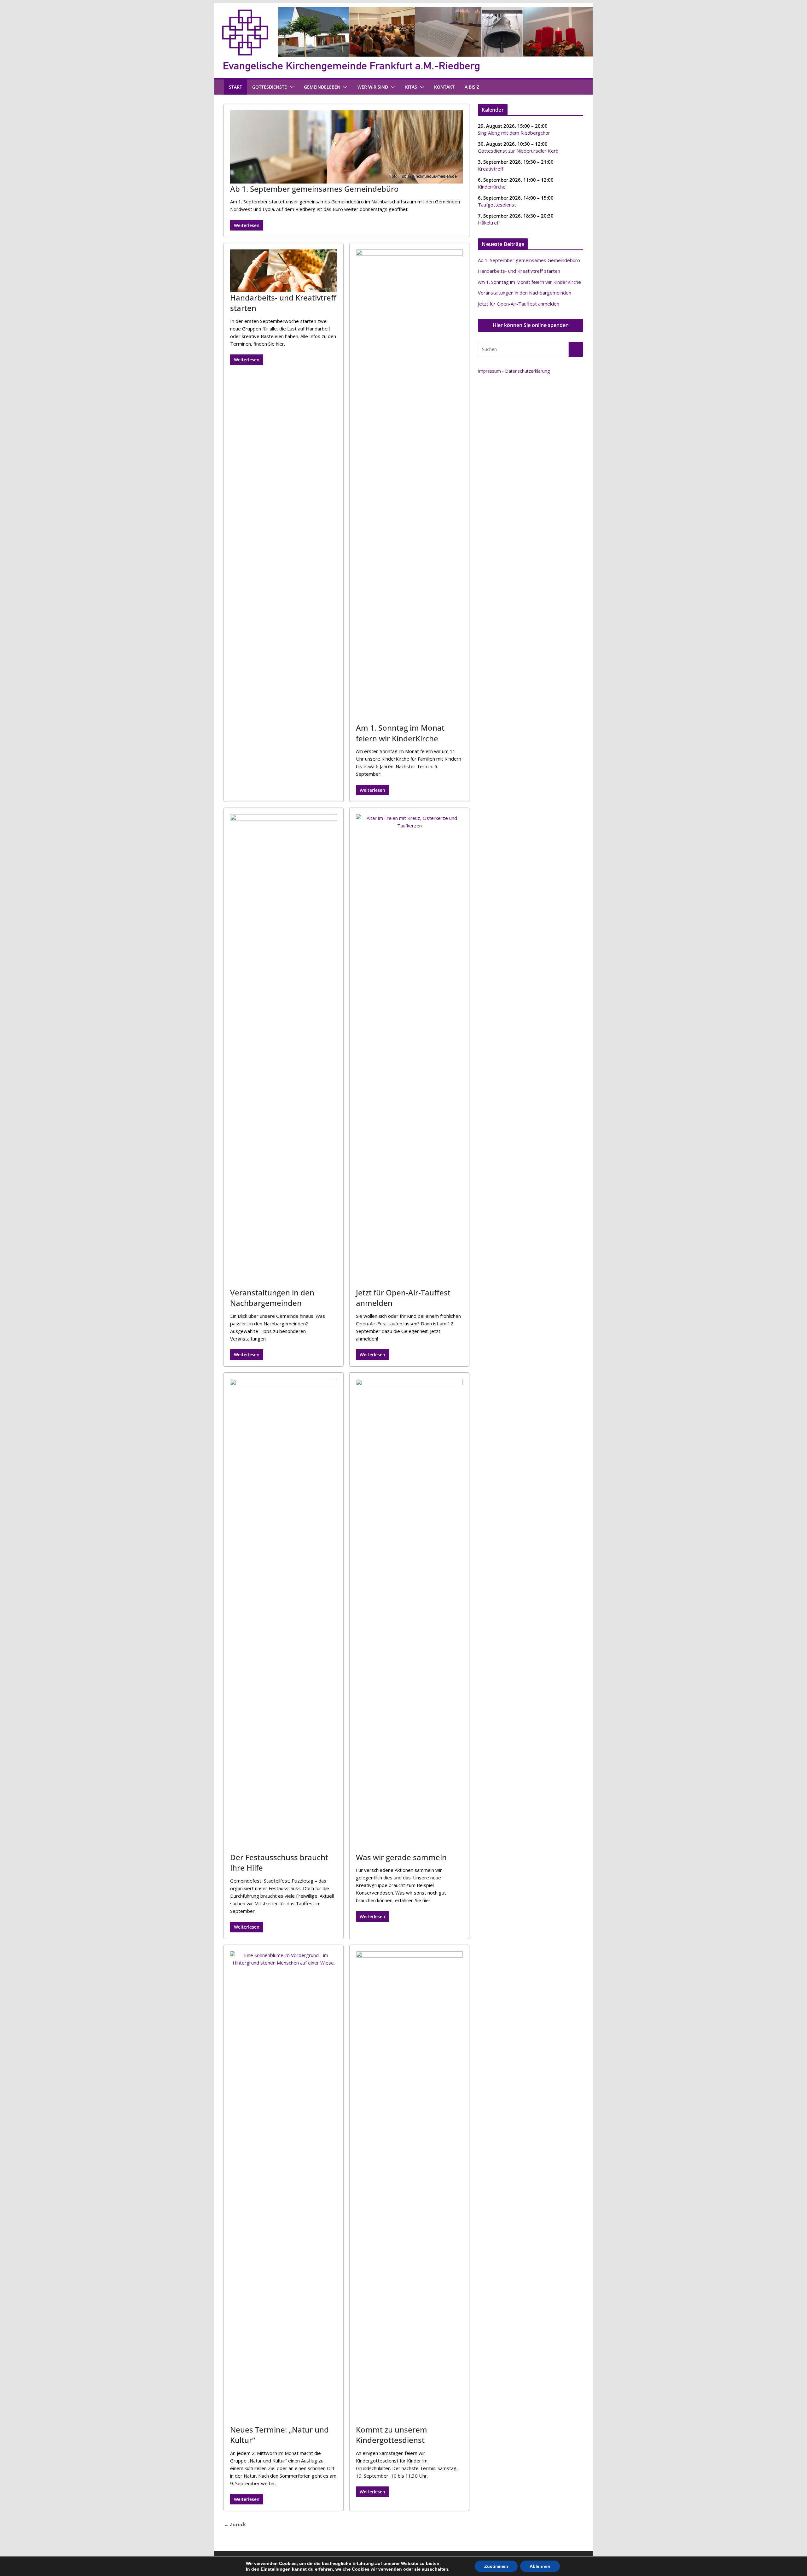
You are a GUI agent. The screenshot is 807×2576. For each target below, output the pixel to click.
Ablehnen (540, 2566)
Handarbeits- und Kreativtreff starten (519, 271)
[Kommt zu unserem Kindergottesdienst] (409, 2188)
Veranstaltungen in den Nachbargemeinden (272, 1298)
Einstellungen (276, 2569)
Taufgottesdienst (497, 205)
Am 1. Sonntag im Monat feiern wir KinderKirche (400, 733)
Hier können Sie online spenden (531, 325)
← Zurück (235, 2524)
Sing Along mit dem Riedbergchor (514, 133)
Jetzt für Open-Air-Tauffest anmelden (519, 304)
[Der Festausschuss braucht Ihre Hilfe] (284, 1615)
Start (235, 87)
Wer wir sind (373, 87)
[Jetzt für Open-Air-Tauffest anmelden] (409, 1051)
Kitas (411, 87)
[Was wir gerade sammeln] (409, 1615)
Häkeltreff (489, 223)
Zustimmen (496, 2566)
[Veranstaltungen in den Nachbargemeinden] (284, 1051)
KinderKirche (492, 187)
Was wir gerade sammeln (401, 1857)
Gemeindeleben (322, 87)
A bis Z (472, 87)
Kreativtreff (491, 169)
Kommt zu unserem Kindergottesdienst (392, 2435)
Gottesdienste (270, 87)
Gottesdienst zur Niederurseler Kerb (518, 151)
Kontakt (444, 87)
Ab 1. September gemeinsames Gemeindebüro (314, 189)
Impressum (489, 371)
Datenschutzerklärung (527, 371)
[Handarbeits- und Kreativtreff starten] (284, 271)
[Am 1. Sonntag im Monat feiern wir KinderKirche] (409, 486)
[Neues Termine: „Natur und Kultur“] (284, 2188)
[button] (290, 87)
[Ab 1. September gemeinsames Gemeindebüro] (346, 147)
